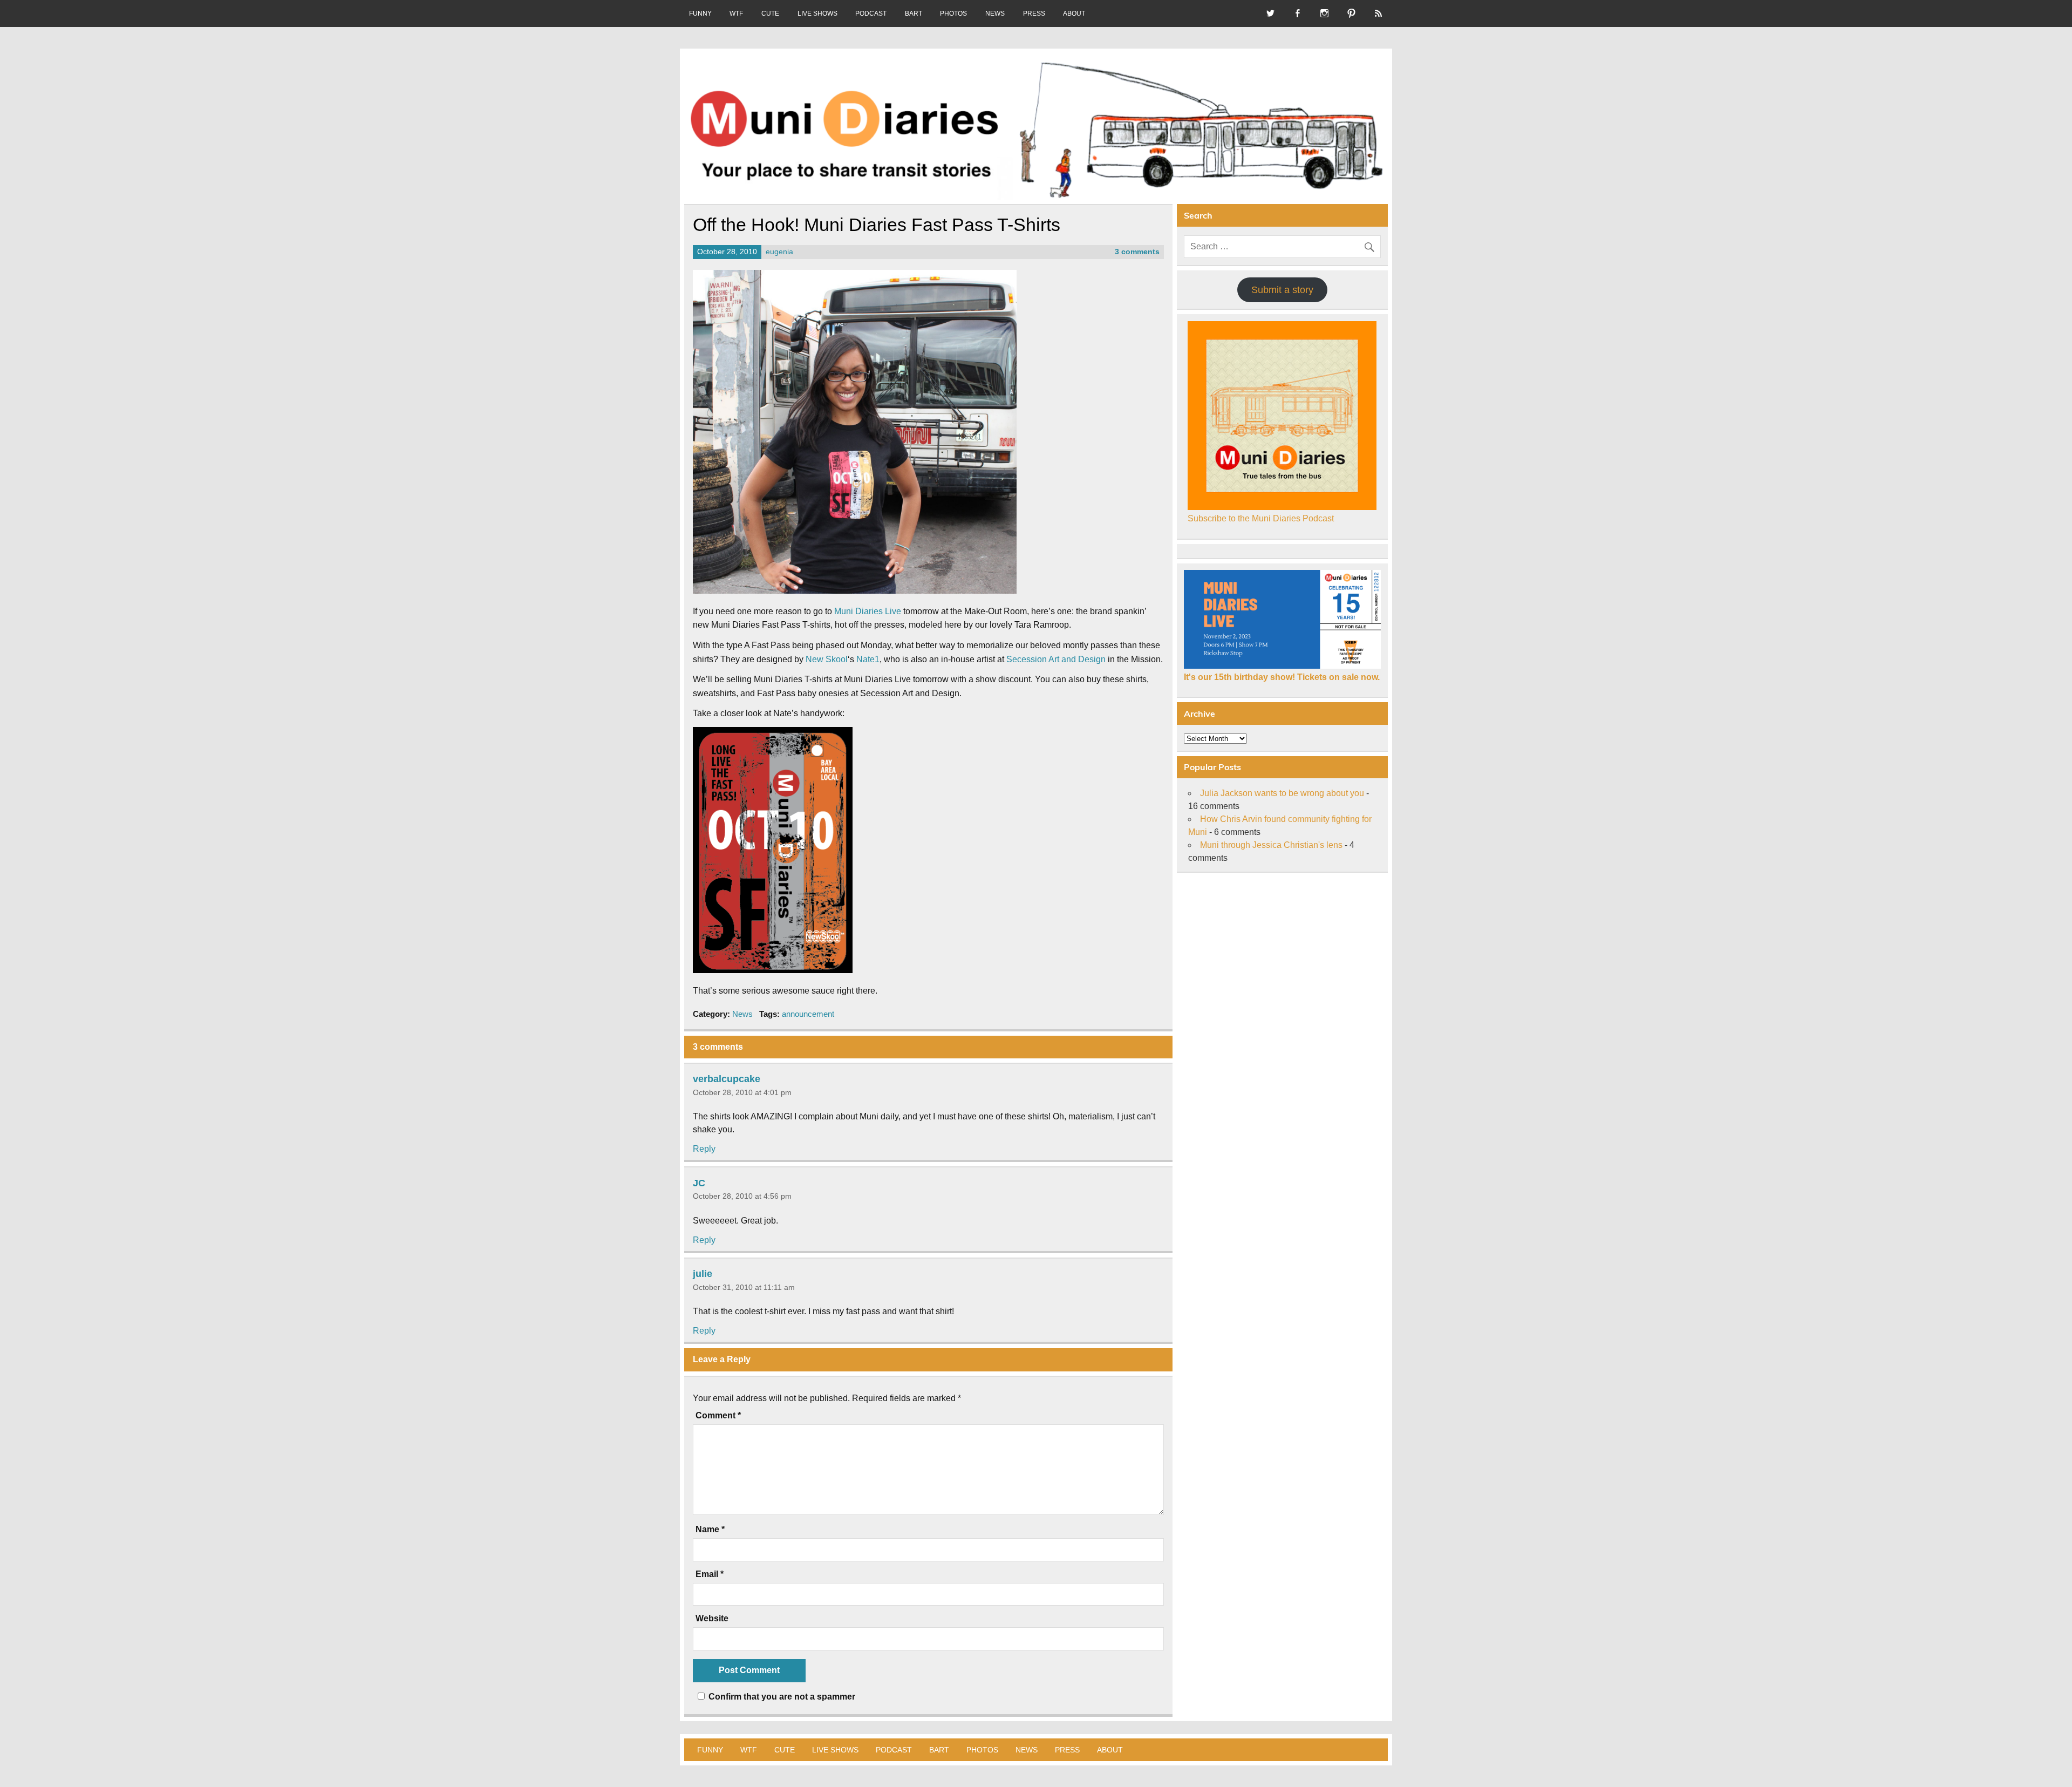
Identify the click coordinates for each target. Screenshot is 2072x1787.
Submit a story (1282, 290)
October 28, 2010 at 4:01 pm (742, 1092)
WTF (736, 13)
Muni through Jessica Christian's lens (1271, 845)
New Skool (827, 659)
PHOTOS (953, 13)
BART (914, 13)
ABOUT (1074, 13)
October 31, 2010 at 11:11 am (744, 1287)
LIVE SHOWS (817, 13)
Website (712, 1619)
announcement (808, 1014)
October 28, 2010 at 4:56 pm (742, 1196)
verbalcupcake (727, 1079)
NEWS (995, 13)
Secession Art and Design (1056, 659)
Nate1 (868, 659)
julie (703, 1274)
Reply (704, 1149)
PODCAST (871, 13)
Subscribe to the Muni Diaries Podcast (1261, 518)
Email (710, 1574)
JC (699, 1183)
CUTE (770, 13)
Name (710, 1530)
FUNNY (700, 13)
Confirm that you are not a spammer (781, 1697)
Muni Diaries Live (868, 611)
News (742, 1014)
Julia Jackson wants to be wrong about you (1282, 793)
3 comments (1137, 252)
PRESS (1034, 13)
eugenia (779, 252)
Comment (718, 1416)
